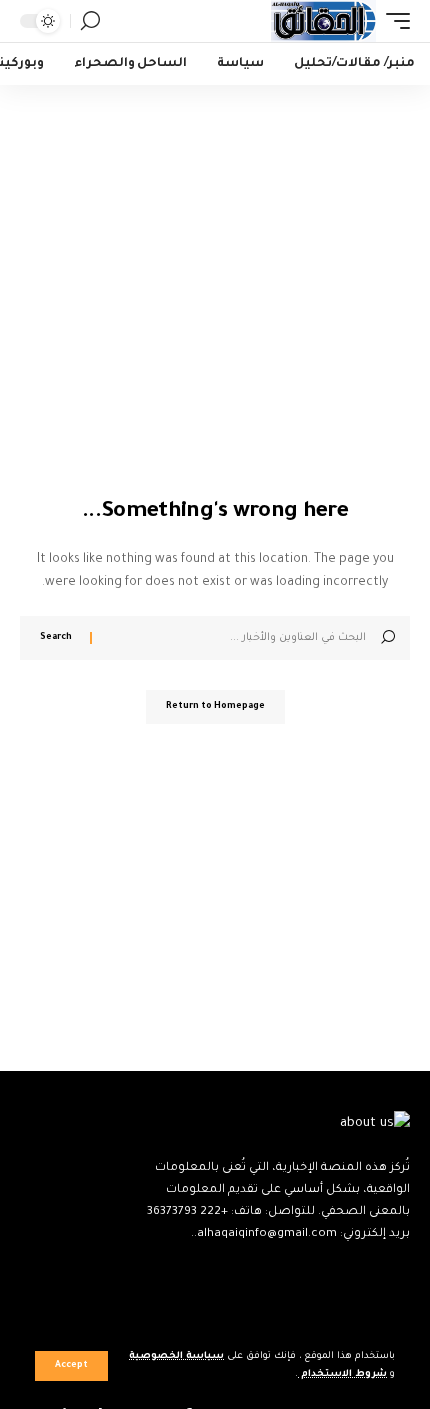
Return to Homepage (215, 707)
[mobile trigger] (393, 21)
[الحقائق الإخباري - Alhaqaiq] (323, 21)
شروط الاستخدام (342, 1374)
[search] (90, 21)
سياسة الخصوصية (176, 1356)
